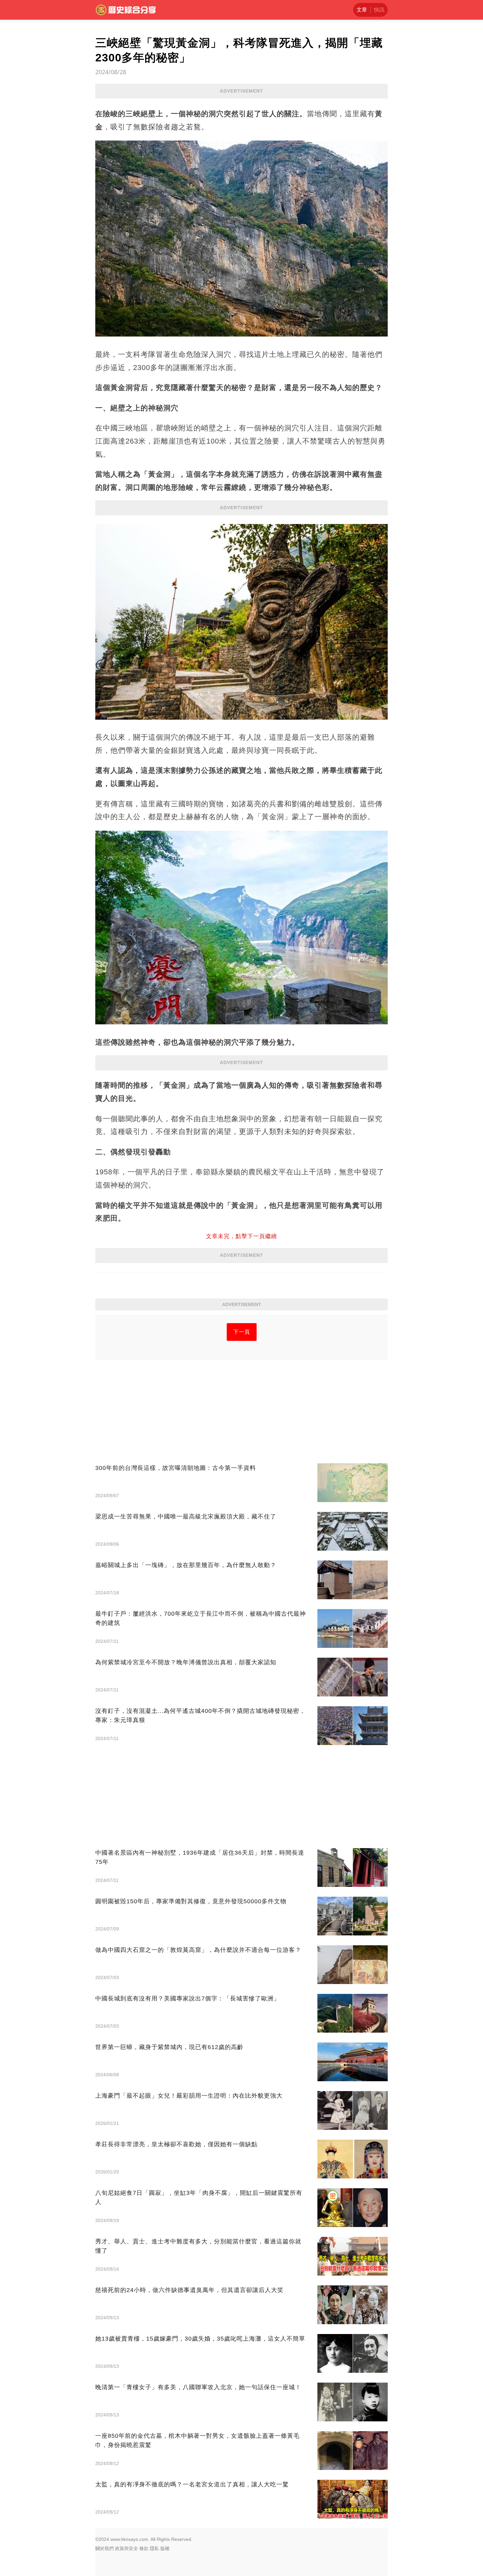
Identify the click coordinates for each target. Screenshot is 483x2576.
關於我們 (104, 2548)
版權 (165, 2548)
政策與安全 (126, 2548)
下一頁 (242, 1332)
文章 (362, 10)
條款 (144, 2548)
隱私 (154, 2548)
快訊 (379, 10)
